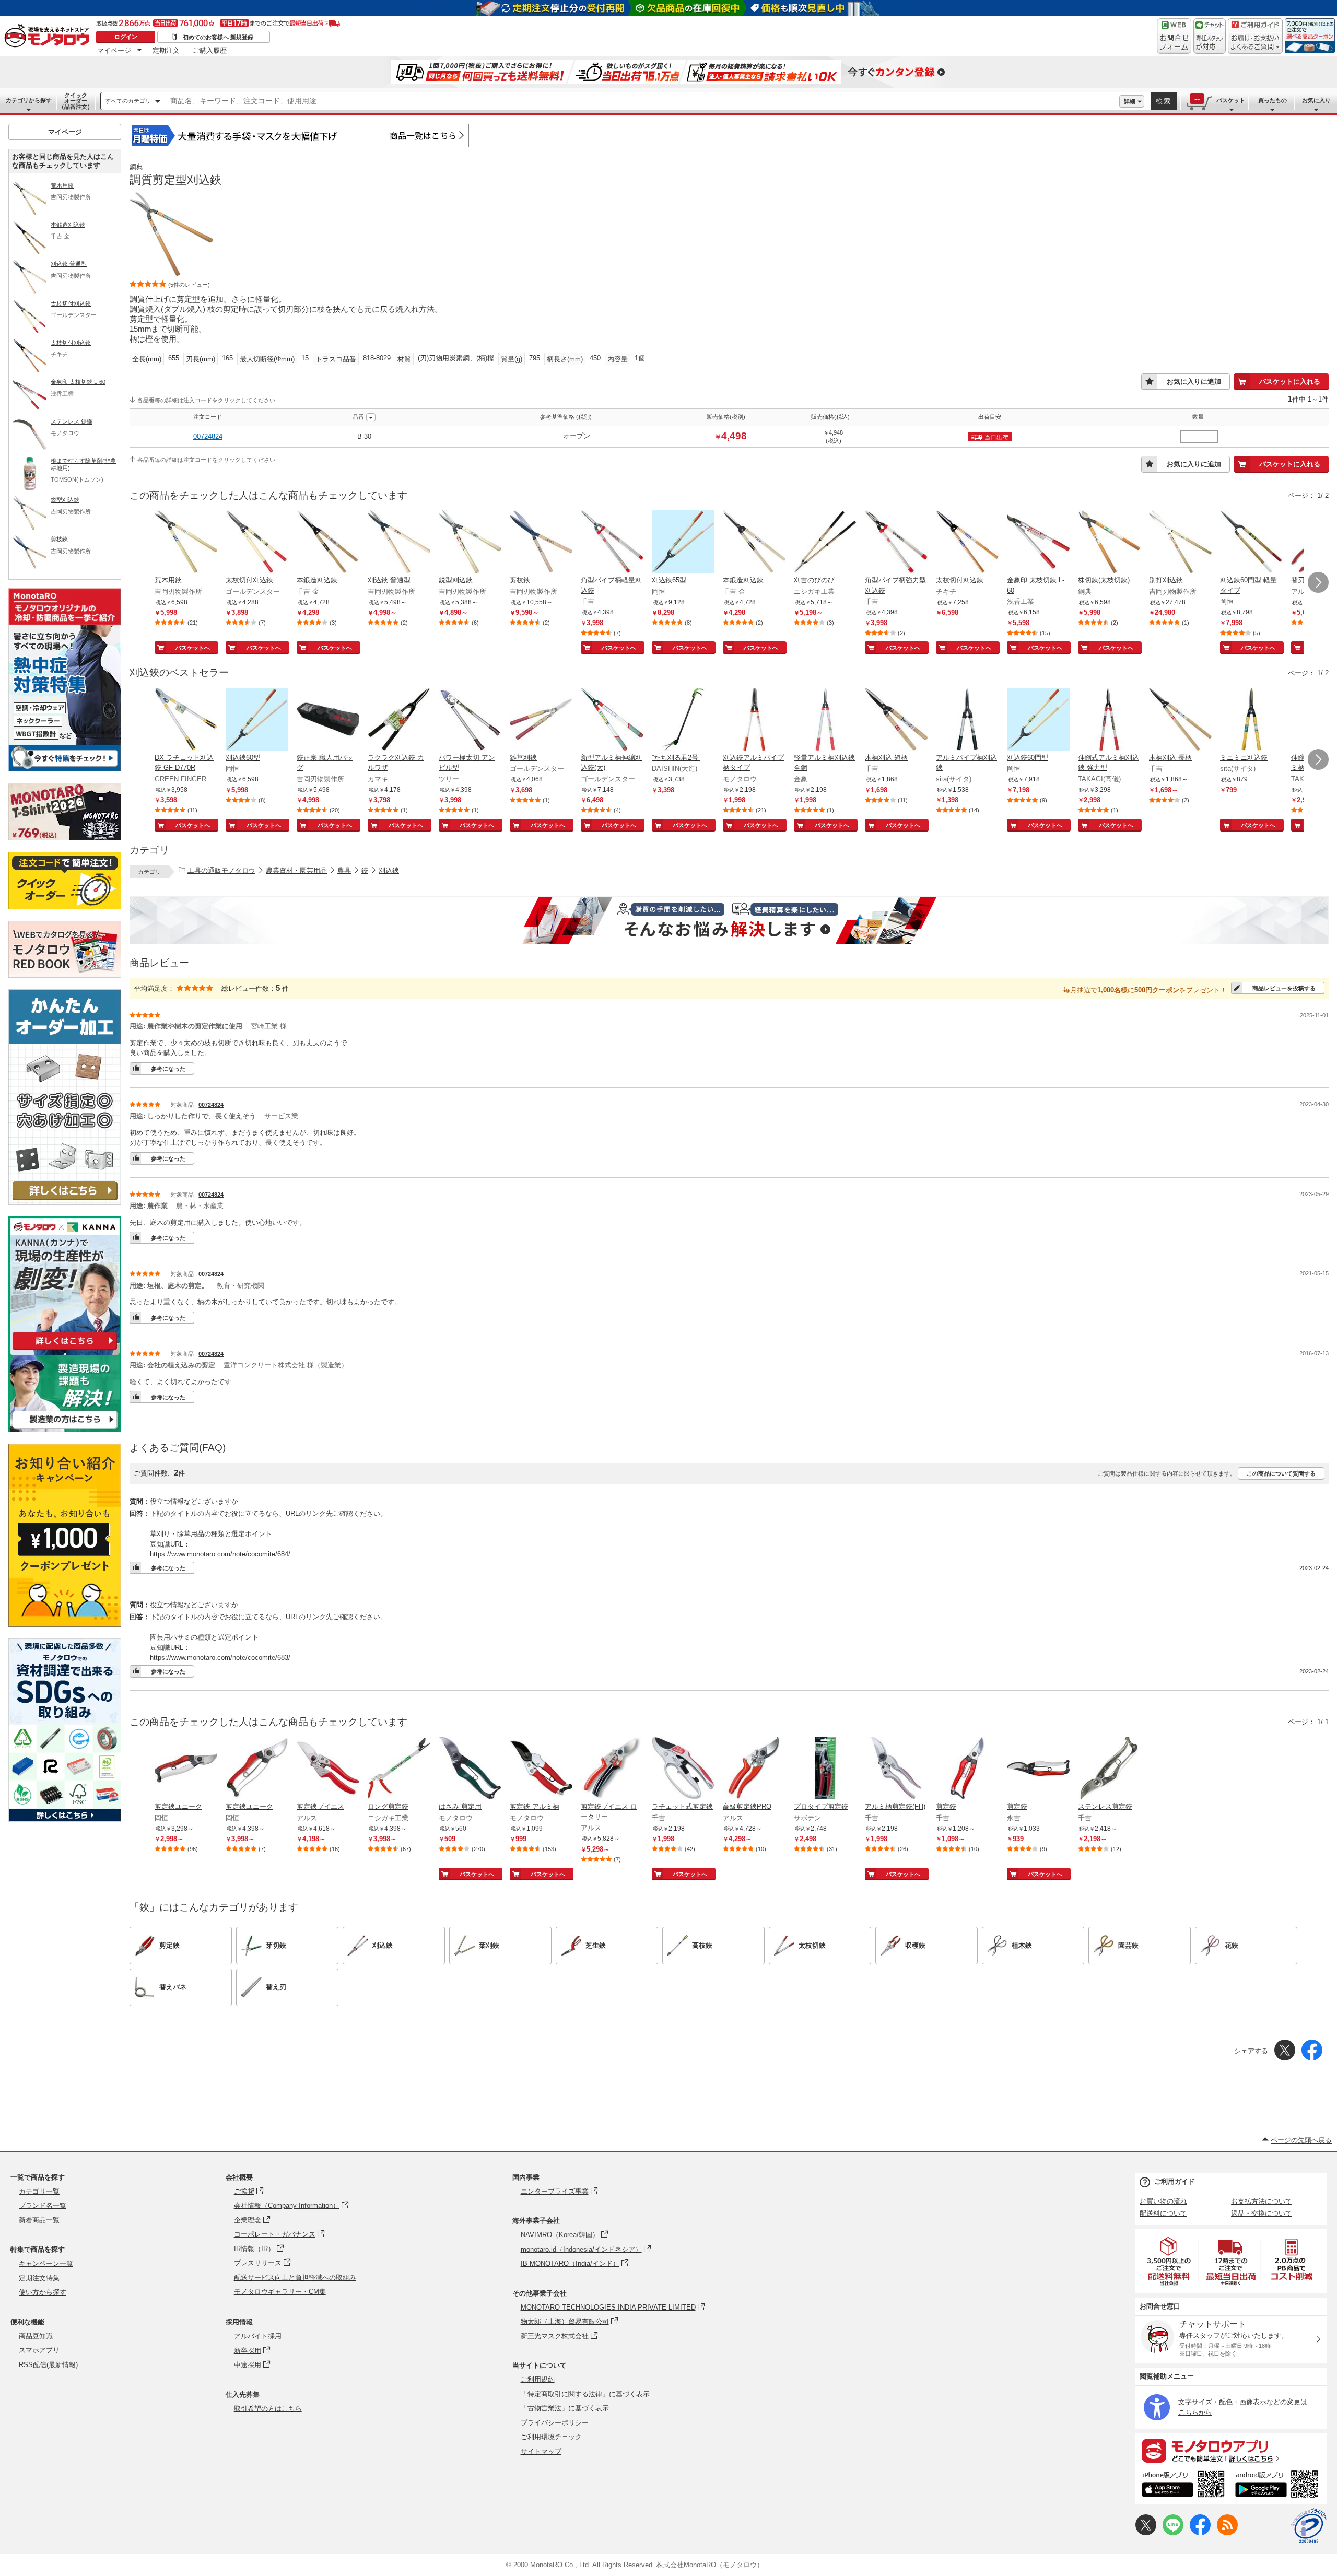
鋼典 (136, 167)
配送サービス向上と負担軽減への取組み (295, 2278)
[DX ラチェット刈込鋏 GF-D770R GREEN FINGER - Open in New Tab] (186, 720)
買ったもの (1273, 100)
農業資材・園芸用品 (296, 870)
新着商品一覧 (39, 2220)
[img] (49, 37)
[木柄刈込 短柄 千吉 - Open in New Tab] (896, 720)
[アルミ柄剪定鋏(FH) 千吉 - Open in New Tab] (896, 1769)
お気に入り (1316, 100)
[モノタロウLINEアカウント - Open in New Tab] (1173, 2533)
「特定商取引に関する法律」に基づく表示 (585, 2394)
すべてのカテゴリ (128, 101)
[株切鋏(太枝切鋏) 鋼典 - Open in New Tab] (1109, 543)
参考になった (168, 1069)
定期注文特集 (39, 2278)
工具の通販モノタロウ (221, 870)
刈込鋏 (389, 870)
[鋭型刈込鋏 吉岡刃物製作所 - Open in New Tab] (470, 543)
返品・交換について (1262, 2213)
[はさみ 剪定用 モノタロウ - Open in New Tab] (470, 1769)
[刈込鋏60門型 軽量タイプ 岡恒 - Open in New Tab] (1251, 543)
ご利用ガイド (1175, 2181)
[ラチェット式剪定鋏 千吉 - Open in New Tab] (683, 1769)
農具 (344, 870)
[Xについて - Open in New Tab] (1146, 2533)
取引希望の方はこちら (268, 2409)
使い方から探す (43, 2292)
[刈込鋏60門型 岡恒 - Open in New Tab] (1038, 720)
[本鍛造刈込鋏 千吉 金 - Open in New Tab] (328, 543)
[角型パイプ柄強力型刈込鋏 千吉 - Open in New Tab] (896, 543)
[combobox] (642, 101)
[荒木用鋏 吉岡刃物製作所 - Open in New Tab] (186, 543)
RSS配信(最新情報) (48, 2365)
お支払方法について (1262, 2201)
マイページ (114, 50)
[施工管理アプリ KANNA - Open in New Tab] (65, 1350)
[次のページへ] (1318, 582)
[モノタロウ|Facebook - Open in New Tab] (1200, 2533)
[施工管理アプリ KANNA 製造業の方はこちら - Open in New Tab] (65, 1429)
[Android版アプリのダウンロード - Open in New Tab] (1279, 2486)
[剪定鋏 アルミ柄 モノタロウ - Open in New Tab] (541, 1769)
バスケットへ (193, 648)
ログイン (126, 37)
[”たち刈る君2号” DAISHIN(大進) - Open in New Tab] (683, 720)
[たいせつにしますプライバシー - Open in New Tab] (1309, 2526)
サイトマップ (541, 2451)
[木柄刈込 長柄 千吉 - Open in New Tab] (1180, 720)
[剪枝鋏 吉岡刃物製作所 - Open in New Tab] (541, 543)
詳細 (1130, 101)
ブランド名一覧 (43, 2205)
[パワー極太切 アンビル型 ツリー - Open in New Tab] (470, 720)
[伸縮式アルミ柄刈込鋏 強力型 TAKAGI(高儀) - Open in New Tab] (1109, 720)
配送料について (1163, 2213)
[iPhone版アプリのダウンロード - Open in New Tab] (1183, 2486)
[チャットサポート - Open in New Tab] (1210, 36)
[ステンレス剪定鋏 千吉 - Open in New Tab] (1109, 1769)
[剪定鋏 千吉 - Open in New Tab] (967, 1769)
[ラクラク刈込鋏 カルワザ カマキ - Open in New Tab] (399, 720)
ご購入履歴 (210, 50)
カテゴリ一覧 (39, 2191)
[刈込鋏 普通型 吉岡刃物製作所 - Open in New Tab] (399, 543)
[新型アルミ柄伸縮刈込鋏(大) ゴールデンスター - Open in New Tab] (612, 720)
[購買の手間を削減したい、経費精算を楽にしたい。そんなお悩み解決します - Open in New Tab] (729, 920)
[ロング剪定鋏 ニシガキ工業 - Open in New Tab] (399, 1769)
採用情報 (239, 2322)
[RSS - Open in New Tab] (1227, 2533)
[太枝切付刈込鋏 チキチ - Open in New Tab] (967, 543)
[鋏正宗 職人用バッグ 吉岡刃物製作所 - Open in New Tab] (328, 720)
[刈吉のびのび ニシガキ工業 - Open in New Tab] (825, 543)
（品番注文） (76, 101)
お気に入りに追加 (1194, 382)
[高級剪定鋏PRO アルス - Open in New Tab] (754, 1769)
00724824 (208, 436)
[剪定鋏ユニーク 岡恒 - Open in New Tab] (186, 1769)
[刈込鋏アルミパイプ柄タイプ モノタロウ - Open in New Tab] (754, 720)
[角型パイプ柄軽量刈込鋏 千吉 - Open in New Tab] (612, 543)
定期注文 (166, 50)
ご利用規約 (538, 2379)
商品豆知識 (36, 2336)
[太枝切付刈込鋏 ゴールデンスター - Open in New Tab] (257, 543)
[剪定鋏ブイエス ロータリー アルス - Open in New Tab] (612, 1769)
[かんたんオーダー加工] (65, 1202)
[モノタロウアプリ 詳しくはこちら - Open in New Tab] (1231, 2450)
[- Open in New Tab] (1169, 2261)
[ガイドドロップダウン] (1255, 43)
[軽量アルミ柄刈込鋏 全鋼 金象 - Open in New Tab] (825, 720)
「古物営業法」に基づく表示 (565, 2408)
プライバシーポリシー (555, 2423)
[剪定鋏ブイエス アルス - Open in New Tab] (328, 1769)
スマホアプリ (39, 2350)
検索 (1164, 101)
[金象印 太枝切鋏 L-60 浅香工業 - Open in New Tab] (1038, 543)
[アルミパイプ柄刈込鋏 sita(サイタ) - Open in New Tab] (967, 720)
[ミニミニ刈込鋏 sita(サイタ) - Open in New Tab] (1251, 720)
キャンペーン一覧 (46, 2263)
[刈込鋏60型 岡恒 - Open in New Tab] (257, 720)
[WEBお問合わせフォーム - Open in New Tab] (1174, 36)
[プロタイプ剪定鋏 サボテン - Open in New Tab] (825, 1769)
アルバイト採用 (258, 2336)
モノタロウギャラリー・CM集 (280, 2292)
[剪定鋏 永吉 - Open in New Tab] (1038, 1769)
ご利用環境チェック (551, 2437)
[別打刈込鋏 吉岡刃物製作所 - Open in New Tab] (1180, 543)
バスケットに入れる (1290, 382)
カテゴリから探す (29, 100)
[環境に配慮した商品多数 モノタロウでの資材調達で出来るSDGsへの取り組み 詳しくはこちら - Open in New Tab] (65, 1819)
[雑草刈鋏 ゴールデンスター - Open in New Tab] (541, 720)
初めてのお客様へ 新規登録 (218, 37)
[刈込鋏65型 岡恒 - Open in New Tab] (683, 543)
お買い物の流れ (1163, 2201)
